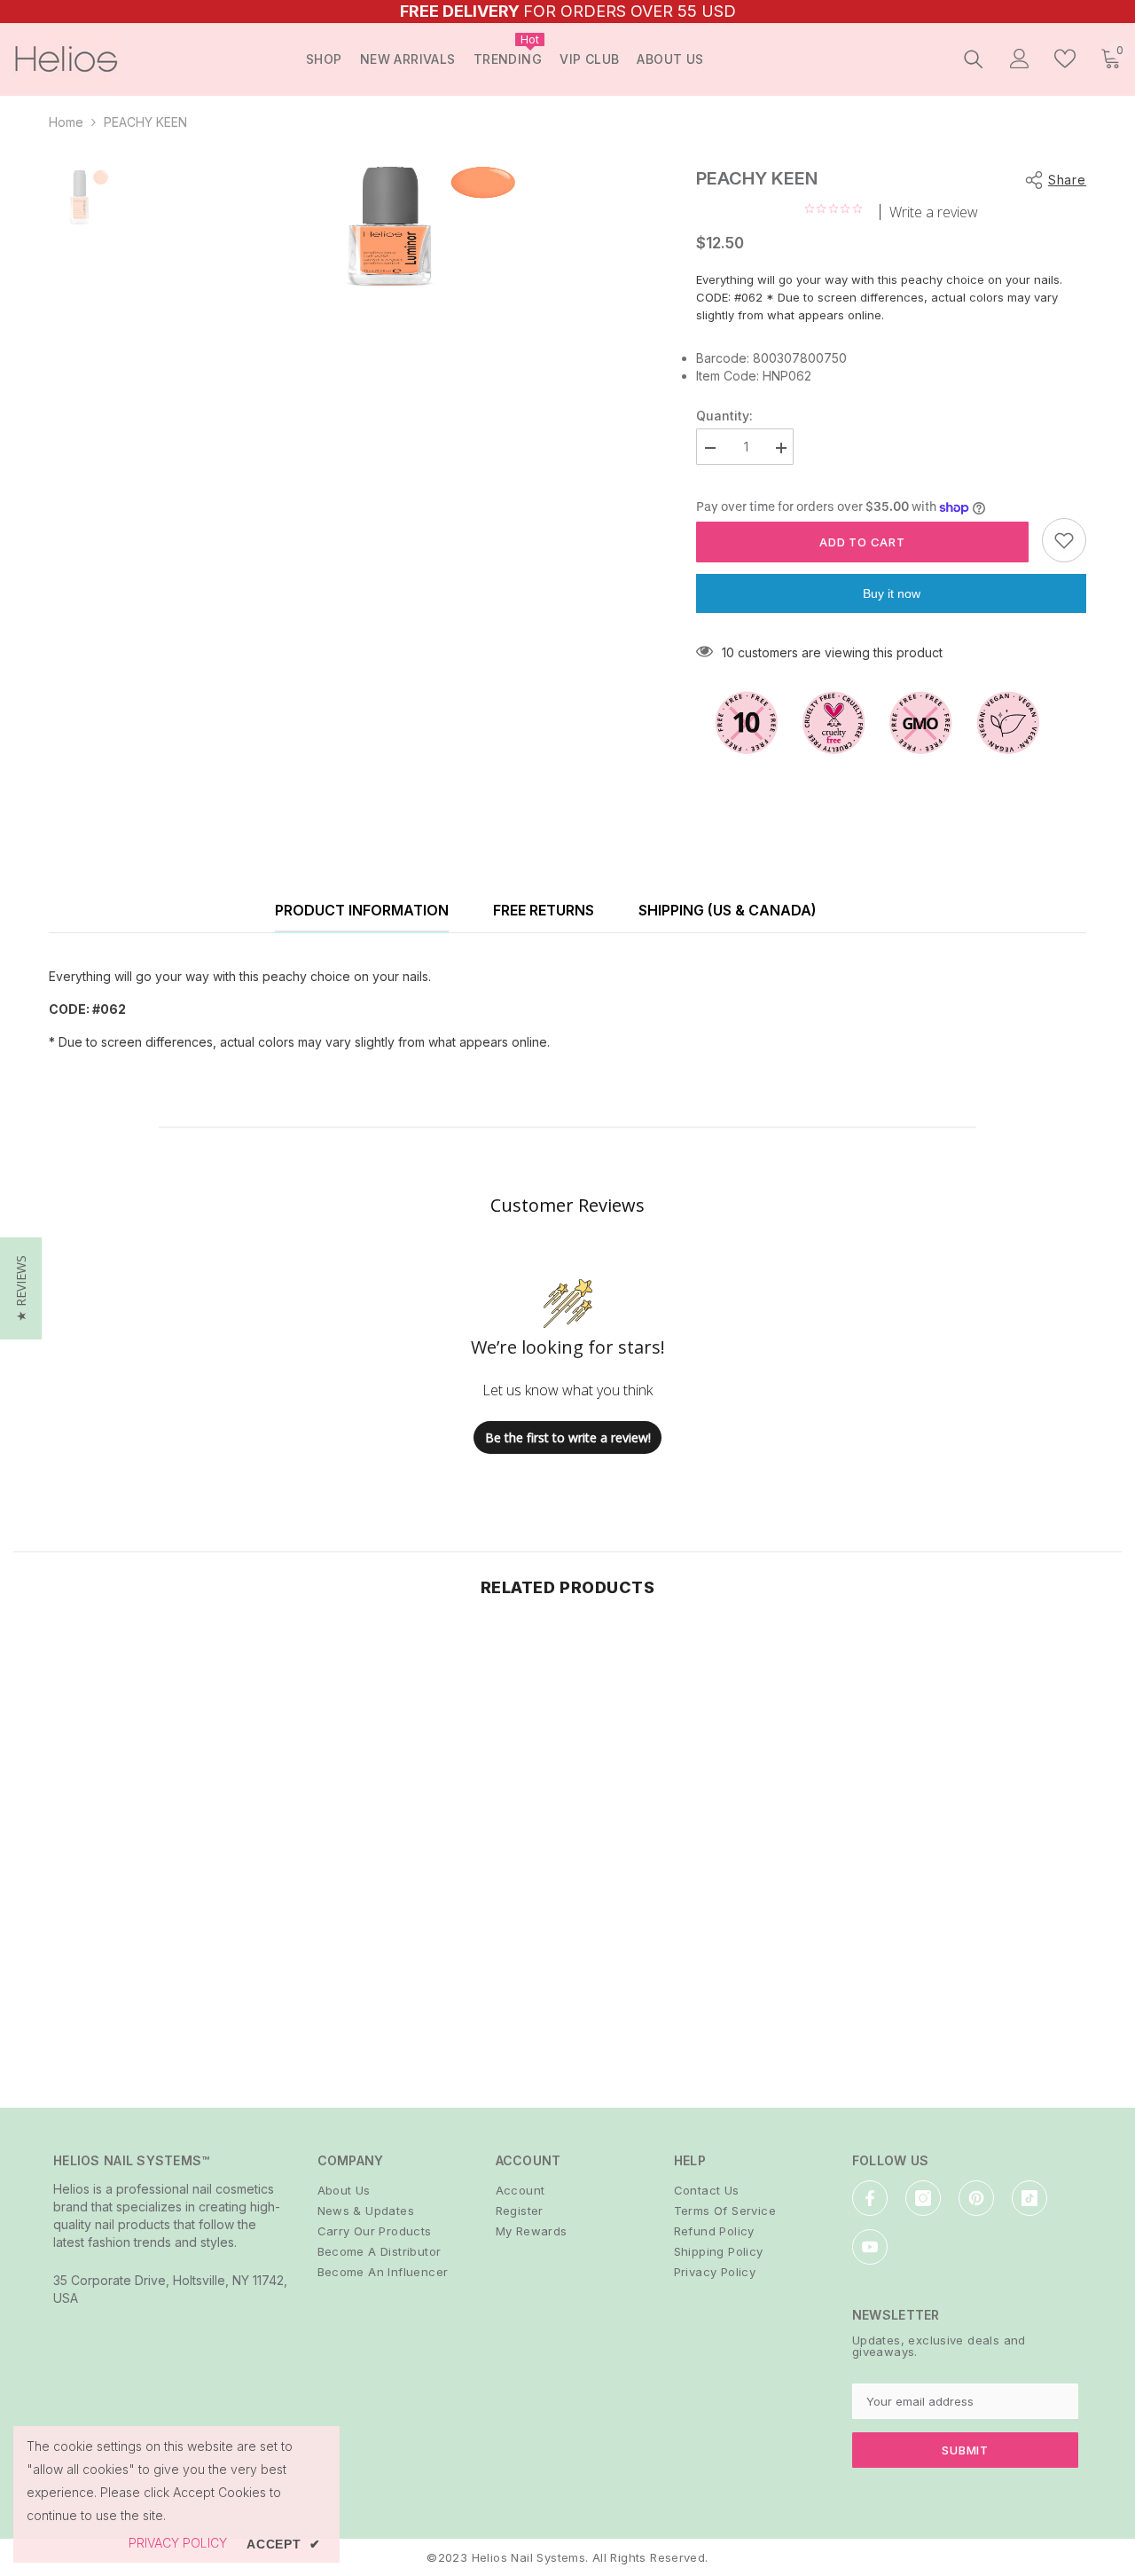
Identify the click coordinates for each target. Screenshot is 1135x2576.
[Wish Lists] (1065, 59)
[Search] (974, 59)
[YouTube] (870, 2247)
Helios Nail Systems (528, 2557)
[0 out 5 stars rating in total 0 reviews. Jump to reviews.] (838, 208)
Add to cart (862, 542)
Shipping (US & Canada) (728, 910)
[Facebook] (870, 2198)
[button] (21, 1288)
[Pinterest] (976, 2198)
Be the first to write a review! (568, 1437)
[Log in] (1020, 59)
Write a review (934, 212)
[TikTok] (1029, 2198)
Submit (965, 2450)
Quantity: (724, 416)
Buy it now (892, 593)
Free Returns (544, 910)
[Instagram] (923, 2198)
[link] (142, 1991)
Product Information (362, 910)
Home (66, 122)
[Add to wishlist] (1064, 540)
